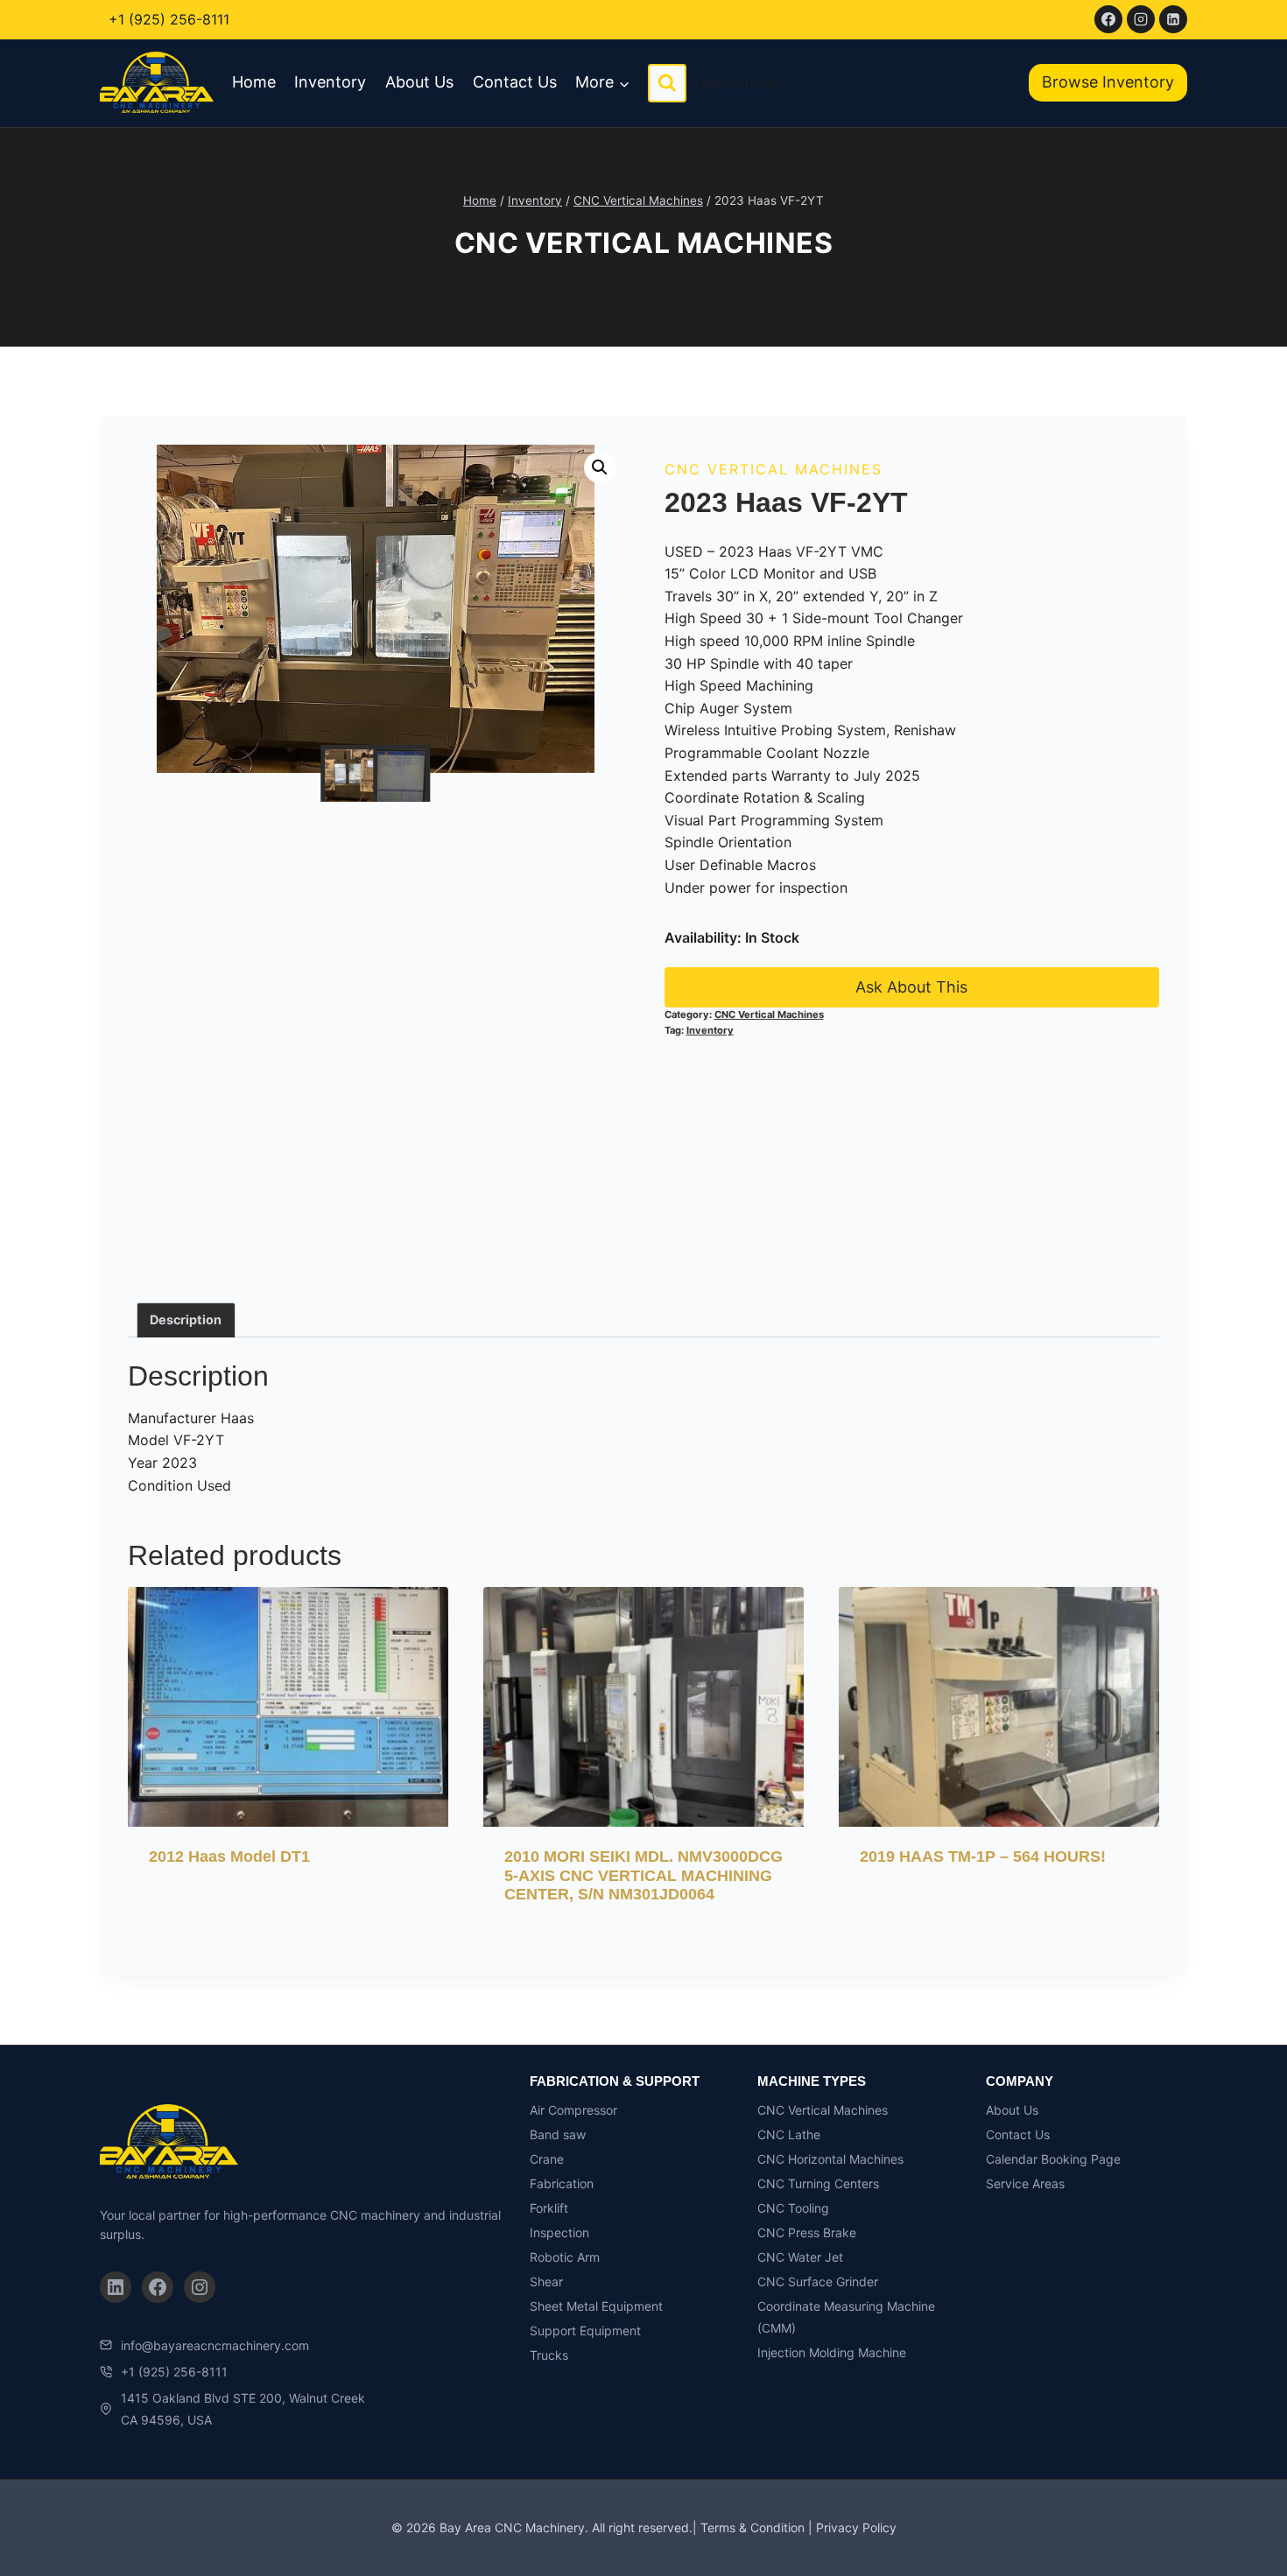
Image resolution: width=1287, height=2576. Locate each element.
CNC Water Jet (800, 2257)
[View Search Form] (667, 83)
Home (254, 82)
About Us (419, 82)
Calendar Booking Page (1053, 2159)
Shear (546, 2281)
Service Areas (1025, 2183)
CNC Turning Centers (818, 2183)
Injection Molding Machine (832, 2352)
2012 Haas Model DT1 (229, 1857)
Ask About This (911, 987)
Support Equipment (585, 2330)
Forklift (549, 2208)
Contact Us (515, 82)
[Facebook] (1108, 19)
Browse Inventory (1108, 82)
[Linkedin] (1173, 19)
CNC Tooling (793, 2208)
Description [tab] (186, 1320)
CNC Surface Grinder (818, 2281)
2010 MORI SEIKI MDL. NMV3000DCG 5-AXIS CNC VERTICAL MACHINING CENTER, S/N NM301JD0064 (643, 1875)
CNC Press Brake (807, 2232)
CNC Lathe (789, 2134)
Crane (547, 2159)
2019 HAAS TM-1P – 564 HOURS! (983, 1857)
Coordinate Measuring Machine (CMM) (846, 2317)
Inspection (559, 2232)
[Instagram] (1141, 19)
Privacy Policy (856, 2527)
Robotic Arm (565, 2257)
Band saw (558, 2134)
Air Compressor (573, 2110)
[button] (600, 467)
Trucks (549, 2355)
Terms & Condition (753, 2527)
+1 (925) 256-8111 (169, 19)
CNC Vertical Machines (644, 243)
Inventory (330, 82)
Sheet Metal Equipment (596, 2306)
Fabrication (562, 2183)
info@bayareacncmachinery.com (215, 2345)
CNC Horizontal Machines (830, 2159)
